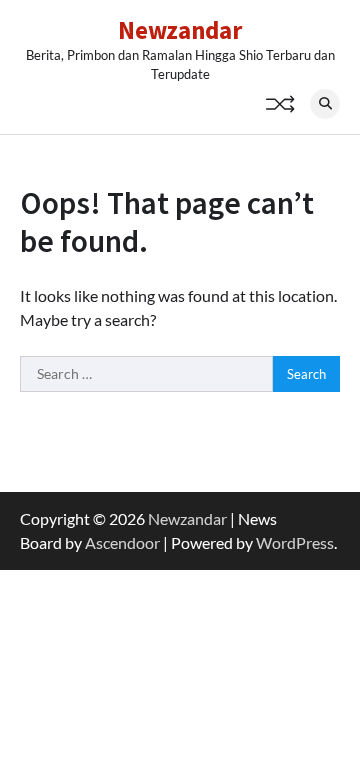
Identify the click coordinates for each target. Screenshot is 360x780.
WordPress (295, 542)
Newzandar (180, 30)
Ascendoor (122, 542)
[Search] (325, 104)
